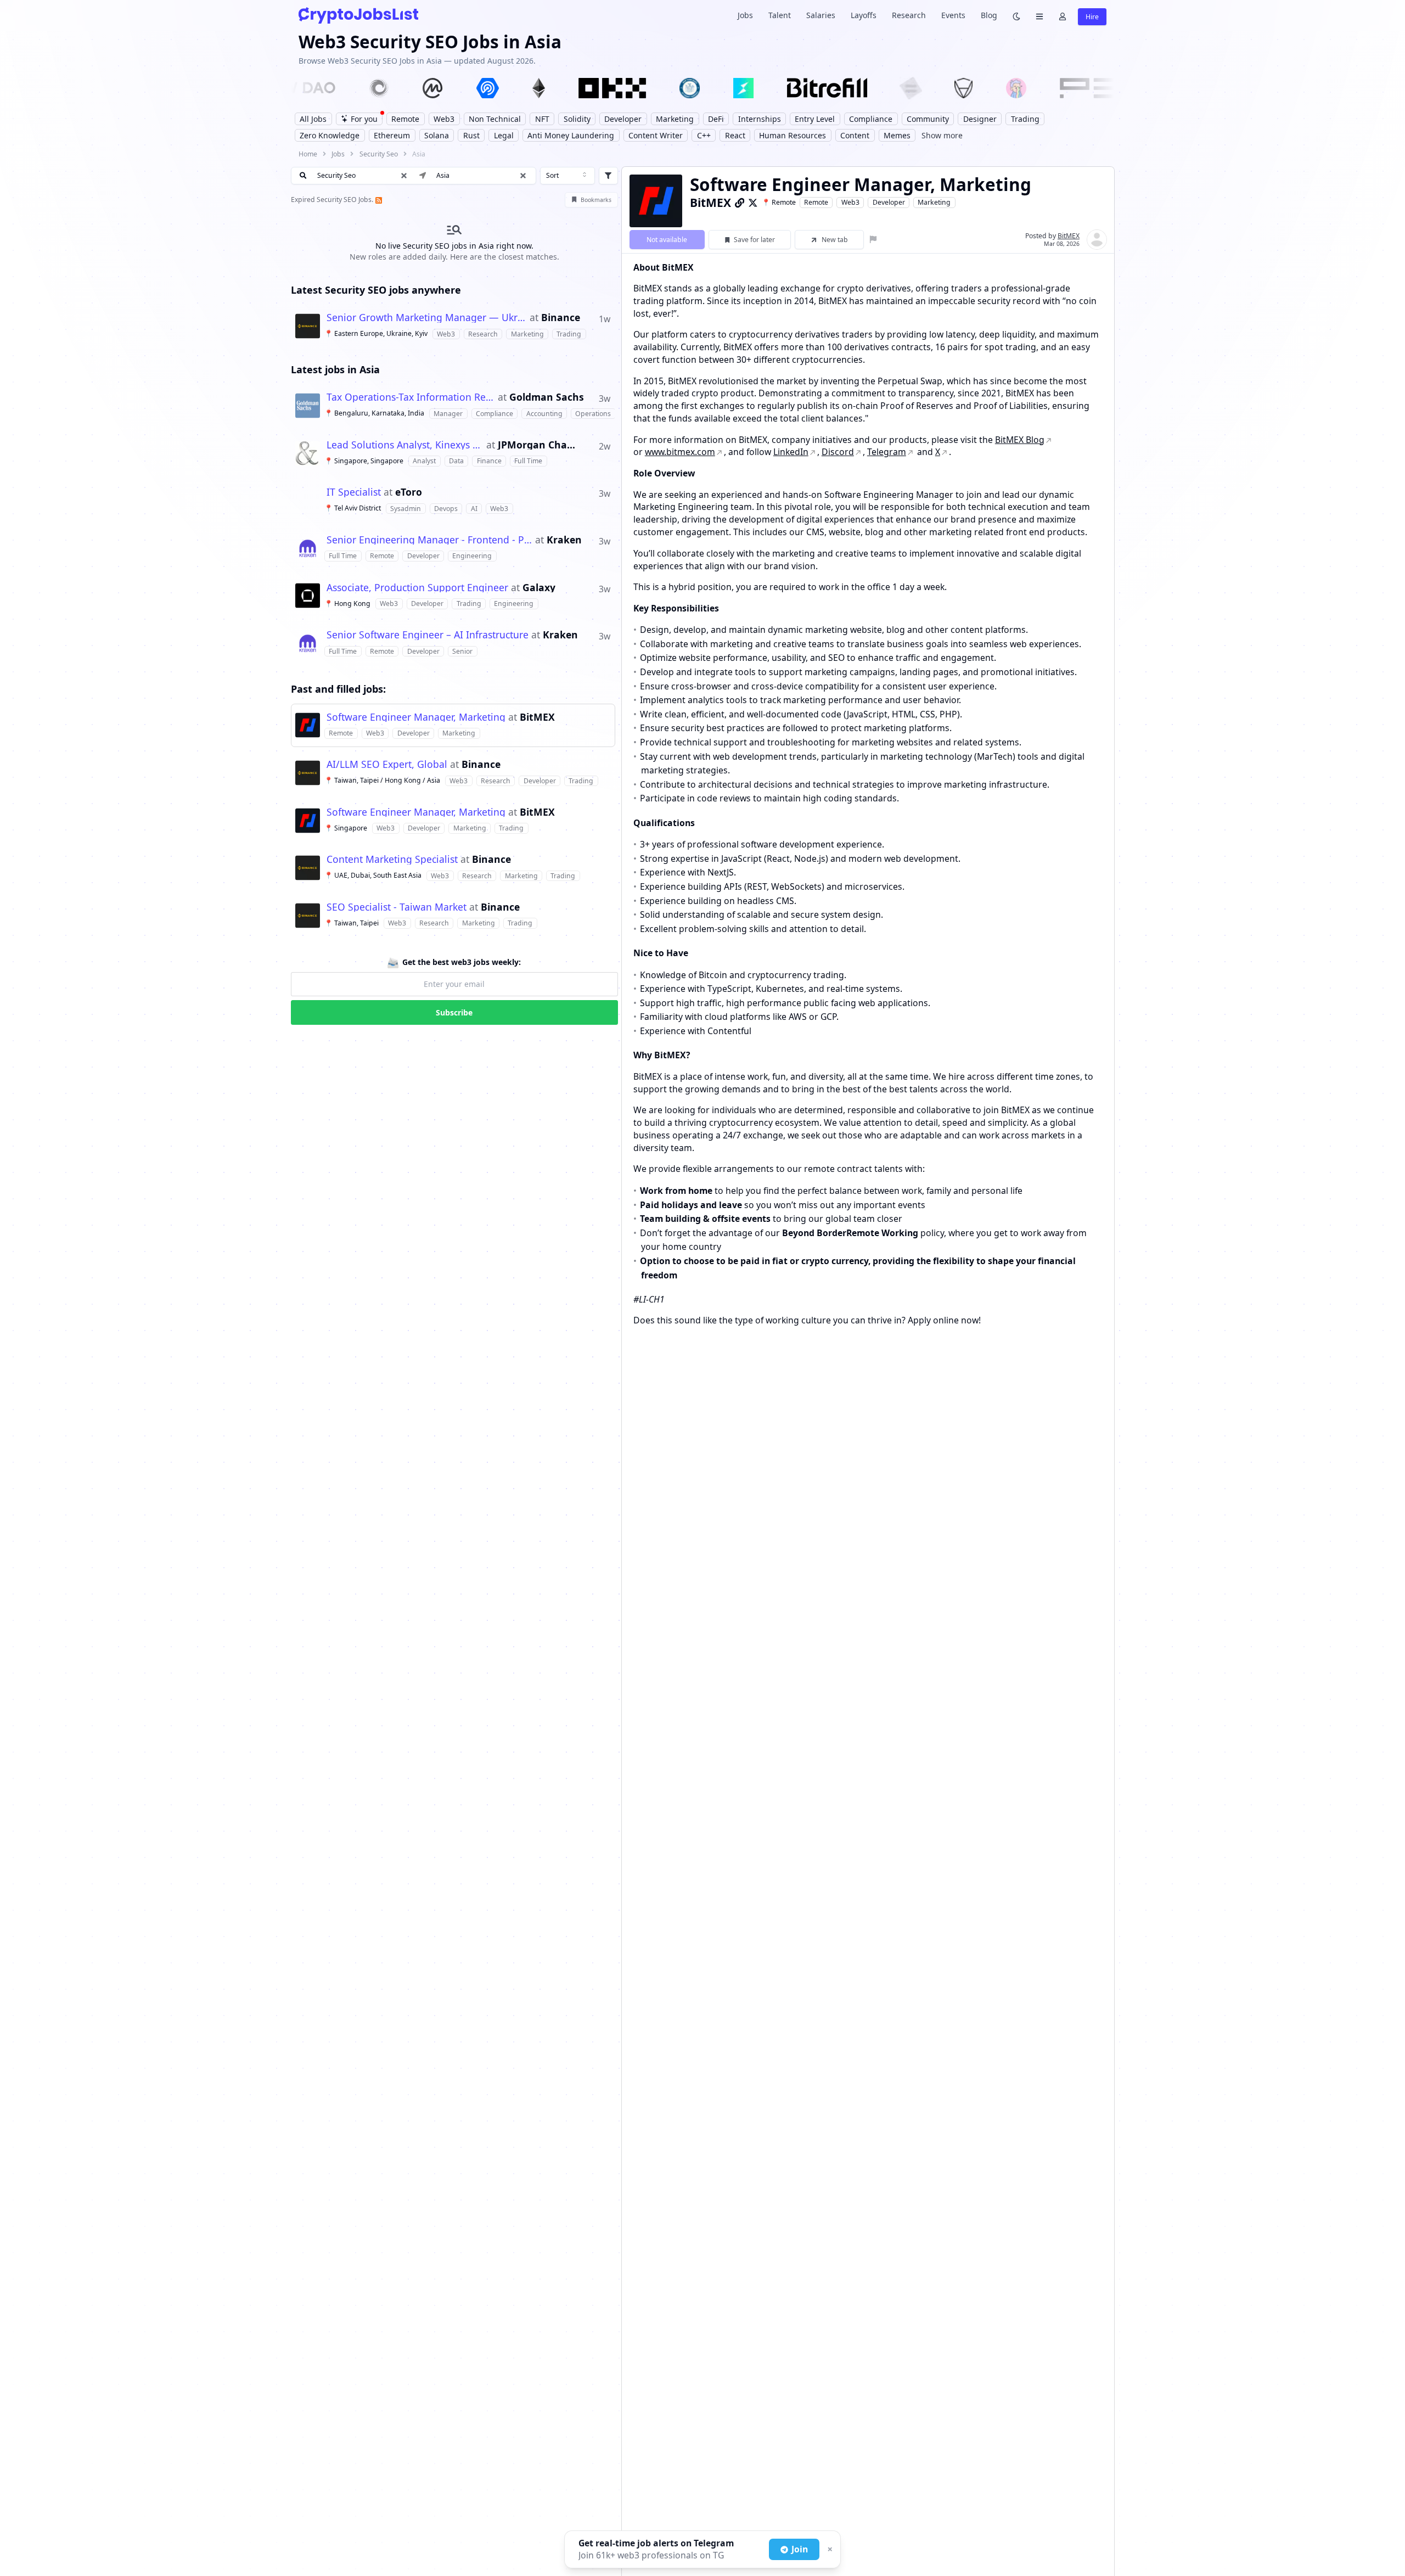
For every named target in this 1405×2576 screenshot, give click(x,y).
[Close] (829, 2550)
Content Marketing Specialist (392, 860)
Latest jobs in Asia (335, 369)
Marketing (934, 202)
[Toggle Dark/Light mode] (1016, 16)
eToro (409, 492)
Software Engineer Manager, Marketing (416, 717)
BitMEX (537, 717)
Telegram (887, 452)
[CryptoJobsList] (358, 15)
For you (364, 119)
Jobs (745, 15)
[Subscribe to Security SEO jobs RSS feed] (378, 200)
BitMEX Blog (1020, 440)
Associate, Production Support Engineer (417, 588)
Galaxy (539, 588)
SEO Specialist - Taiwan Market (397, 907)
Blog (989, 15)
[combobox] (567, 176)
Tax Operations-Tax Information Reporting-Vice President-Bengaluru (411, 397)
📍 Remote (779, 202)
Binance (561, 318)
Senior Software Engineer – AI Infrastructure (428, 635)
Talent (780, 15)
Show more (942, 135)
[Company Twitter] (753, 203)
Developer (889, 202)
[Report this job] (873, 240)
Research (909, 15)
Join (800, 2549)
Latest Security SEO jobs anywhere (376, 290)
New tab (835, 240)
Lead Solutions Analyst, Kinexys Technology (405, 445)
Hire (1092, 17)
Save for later (754, 240)
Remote (816, 202)
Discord (838, 452)
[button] (523, 176)
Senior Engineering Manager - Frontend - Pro (429, 540)
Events (953, 15)
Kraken (564, 540)
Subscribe (454, 1012)
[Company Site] (740, 203)
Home (308, 154)
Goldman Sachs (547, 397)
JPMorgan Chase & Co (538, 445)
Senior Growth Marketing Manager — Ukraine (427, 318)
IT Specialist (354, 492)
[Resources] (1039, 16)
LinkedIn (791, 452)
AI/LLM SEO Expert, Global (387, 765)
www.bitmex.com (680, 452)
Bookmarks (596, 200)
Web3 (850, 202)
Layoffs (864, 15)
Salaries (821, 15)
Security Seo (379, 154)
